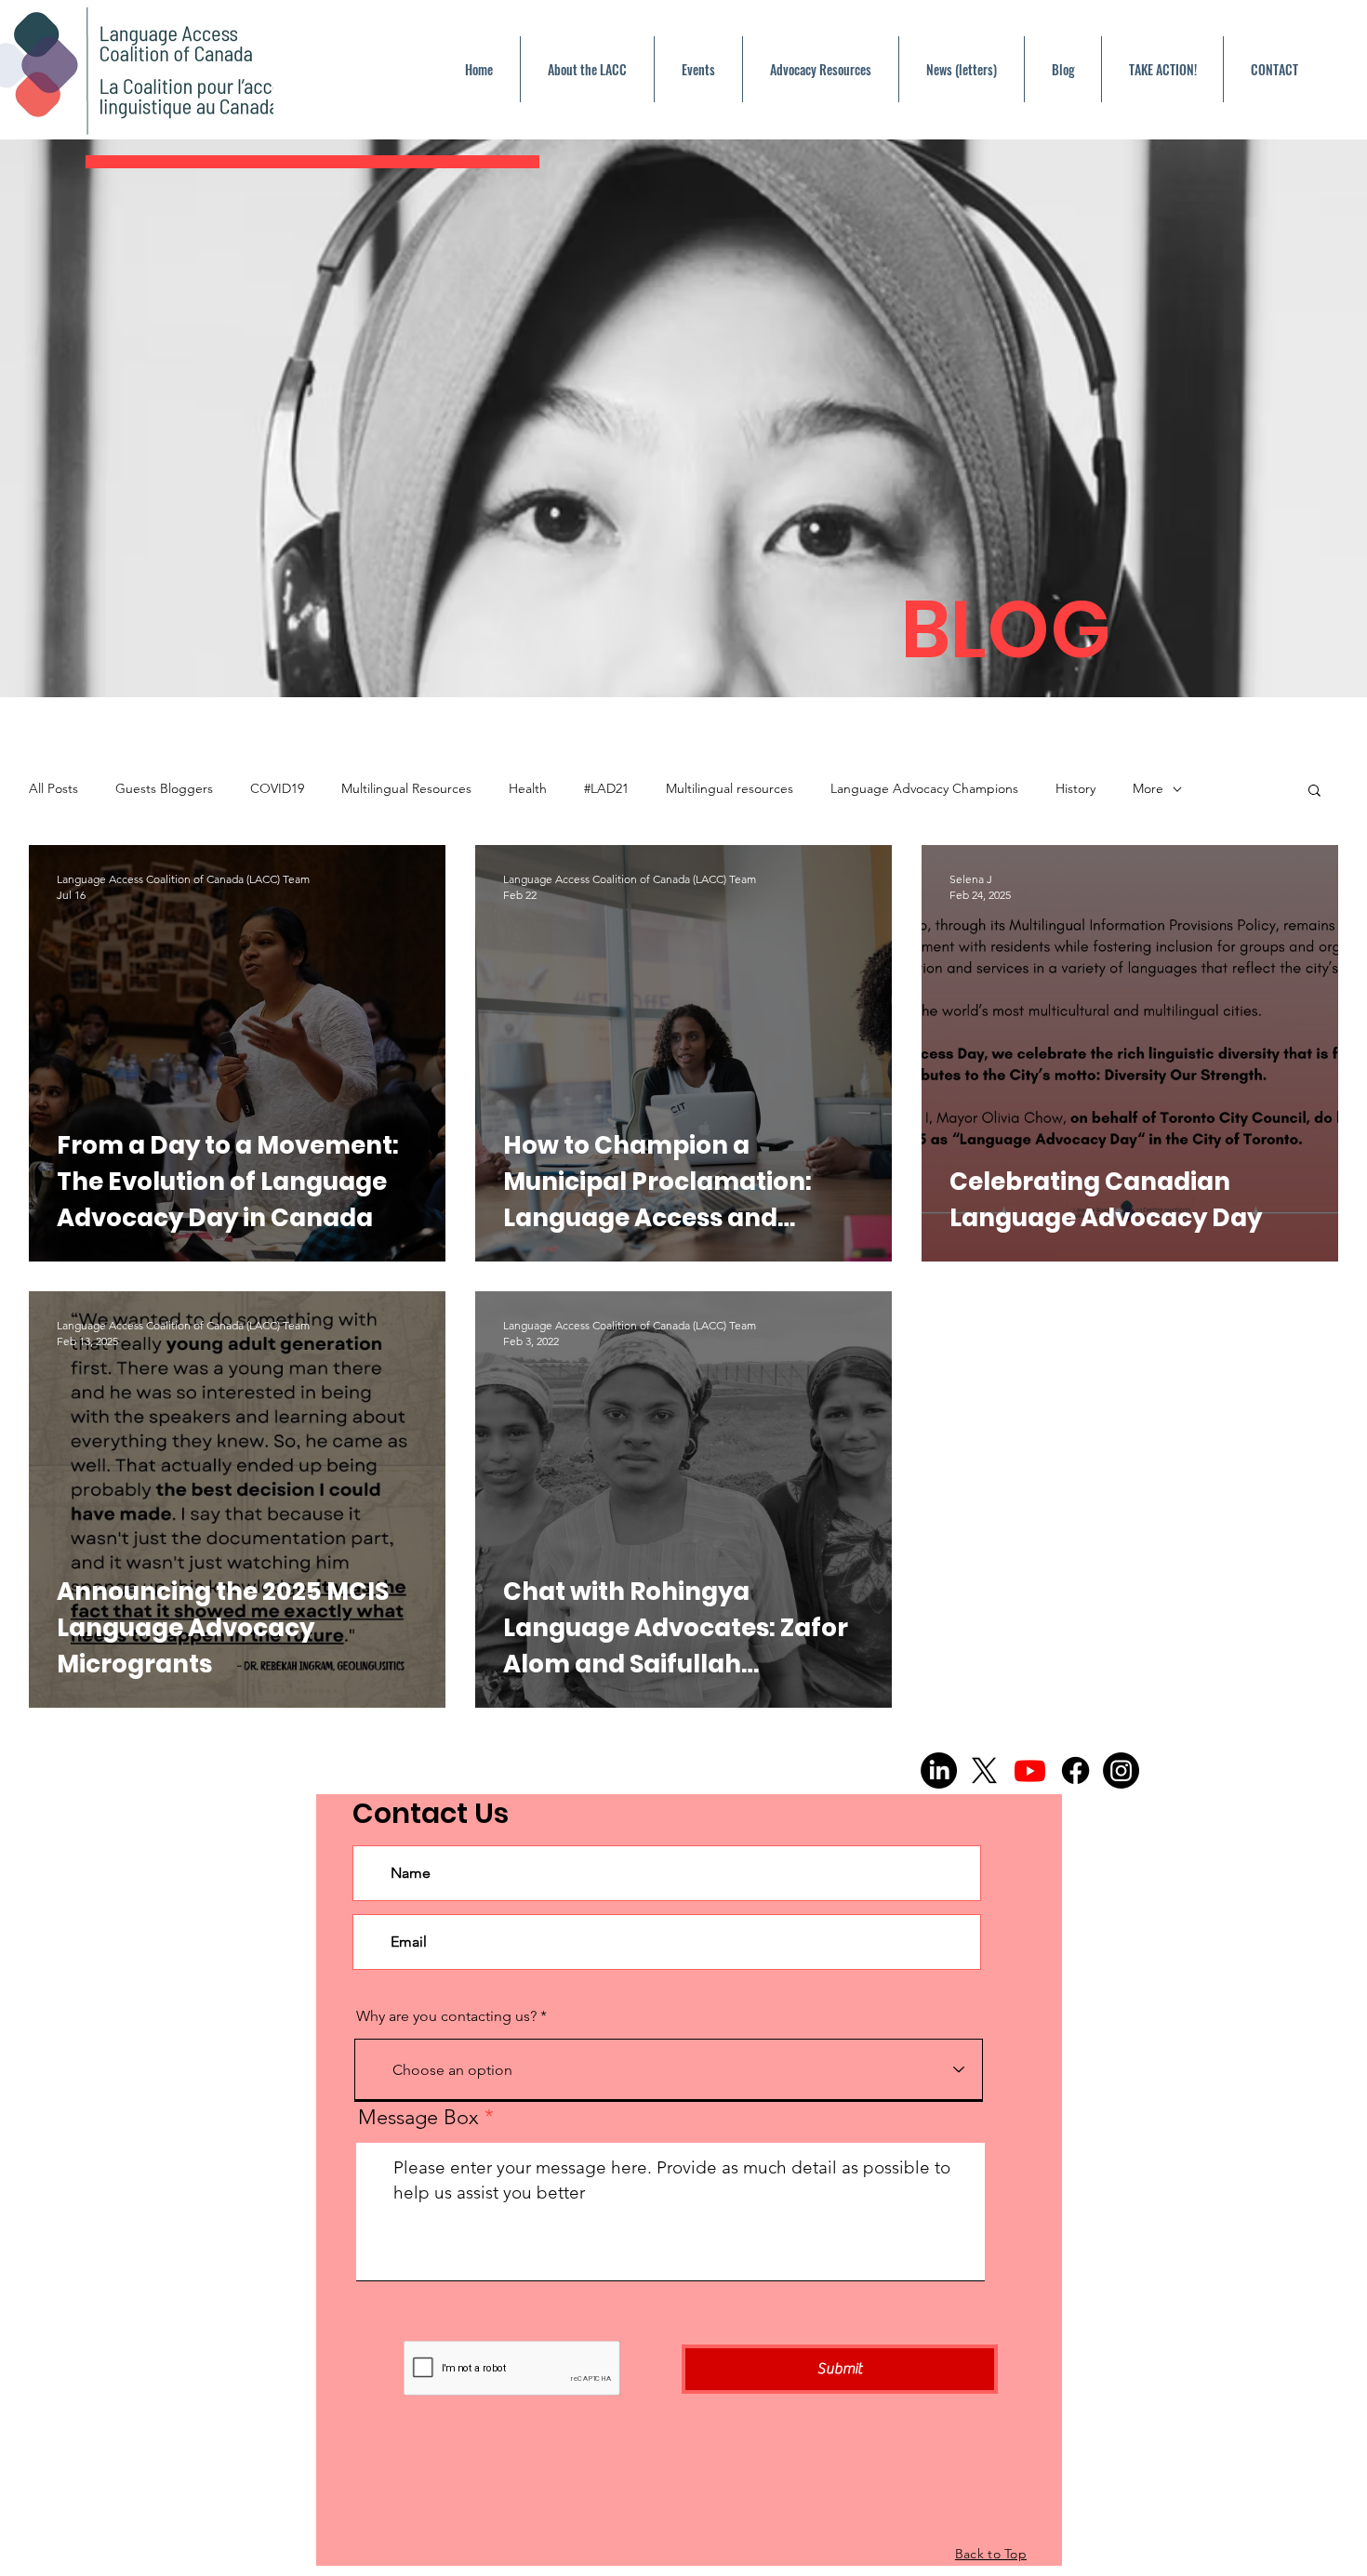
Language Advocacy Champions (924, 788)
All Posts (53, 788)
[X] (984, 1770)
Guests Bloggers (164, 788)
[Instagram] (1121, 1770)
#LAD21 (606, 788)
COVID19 (277, 788)
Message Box (421, 2118)
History (1075, 788)
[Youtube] (1030, 1770)
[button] (1314, 792)
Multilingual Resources (406, 788)
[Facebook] (1075, 1770)
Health (528, 788)
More (1148, 788)
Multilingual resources (730, 788)
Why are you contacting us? (448, 2016)
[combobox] (669, 2069)
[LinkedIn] (939, 1770)
